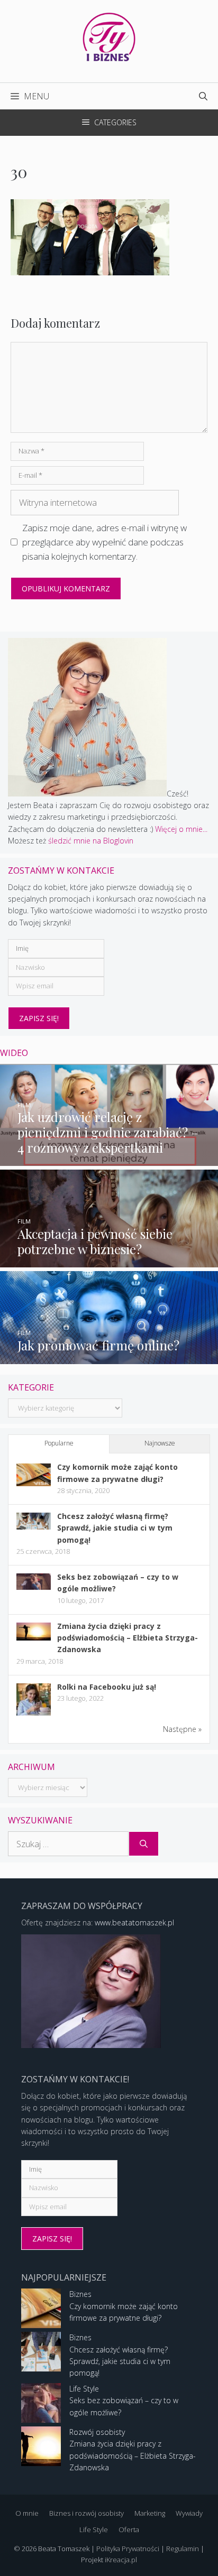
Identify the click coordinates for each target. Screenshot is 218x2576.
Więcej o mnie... (181, 829)
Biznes (80, 2294)
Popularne (59, 1443)
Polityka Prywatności (128, 2549)
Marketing (150, 2513)
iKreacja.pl (121, 2560)
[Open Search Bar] (203, 96)
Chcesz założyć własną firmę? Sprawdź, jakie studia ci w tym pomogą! (115, 1528)
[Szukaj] (144, 1844)
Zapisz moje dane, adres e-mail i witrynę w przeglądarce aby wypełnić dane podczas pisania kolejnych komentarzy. (105, 542)
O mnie (27, 2513)
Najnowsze (160, 1443)
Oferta (129, 2529)
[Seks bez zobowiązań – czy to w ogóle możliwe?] (34, 1587)
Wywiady (189, 2513)
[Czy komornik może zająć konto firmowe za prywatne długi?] (34, 1483)
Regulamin (183, 2549)
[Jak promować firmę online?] (109, 1358)
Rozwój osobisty (97, 2432)
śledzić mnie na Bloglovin (91, 841)
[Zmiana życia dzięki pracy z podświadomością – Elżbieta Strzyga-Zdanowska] (34, 1638)
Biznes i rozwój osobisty (87, 2513)
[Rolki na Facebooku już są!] (34, 1715)
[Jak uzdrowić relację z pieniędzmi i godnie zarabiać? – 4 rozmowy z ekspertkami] (109, 1160)
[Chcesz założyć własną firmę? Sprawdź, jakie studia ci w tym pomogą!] (34, 1527)
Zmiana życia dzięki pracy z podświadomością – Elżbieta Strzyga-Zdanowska (128, 1638)
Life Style (84, 2389)
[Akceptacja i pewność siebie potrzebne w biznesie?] (109, 1261)
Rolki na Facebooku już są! (107, 1687)
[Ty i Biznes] (109, 36)
